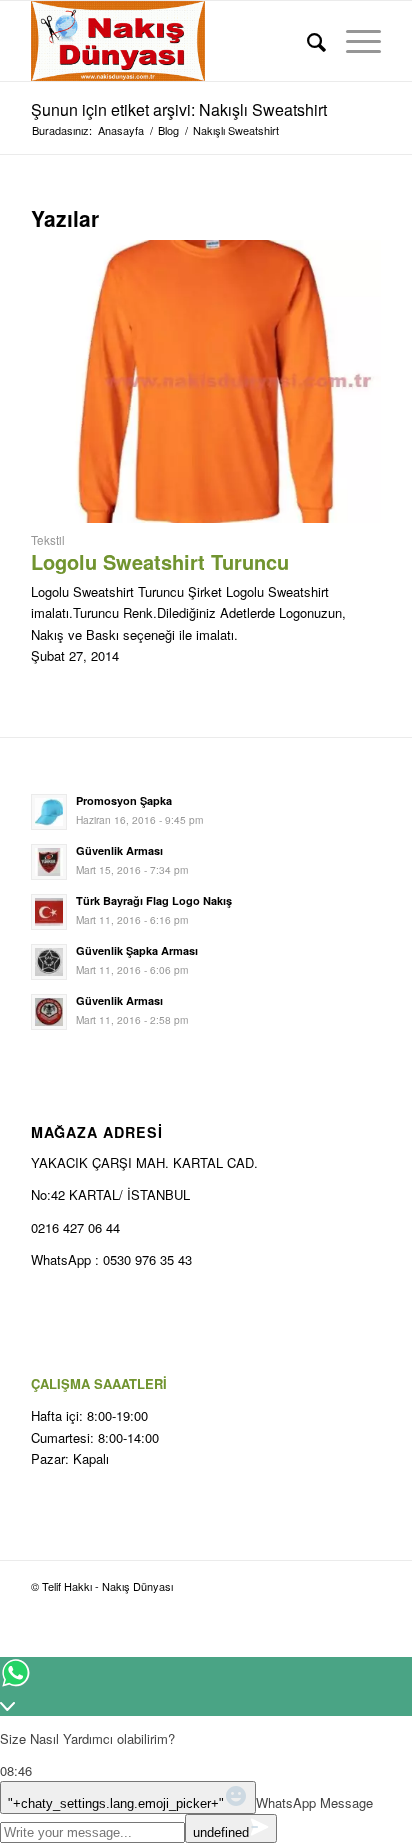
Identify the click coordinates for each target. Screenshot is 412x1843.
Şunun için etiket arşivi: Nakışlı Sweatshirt (179, 109)
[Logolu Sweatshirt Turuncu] (206, 517)
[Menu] (353, 41)
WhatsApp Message (314, 1802)
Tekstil (48, 540)
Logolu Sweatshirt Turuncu (160, 561)
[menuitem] (306, 41)
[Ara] (306, 41)
